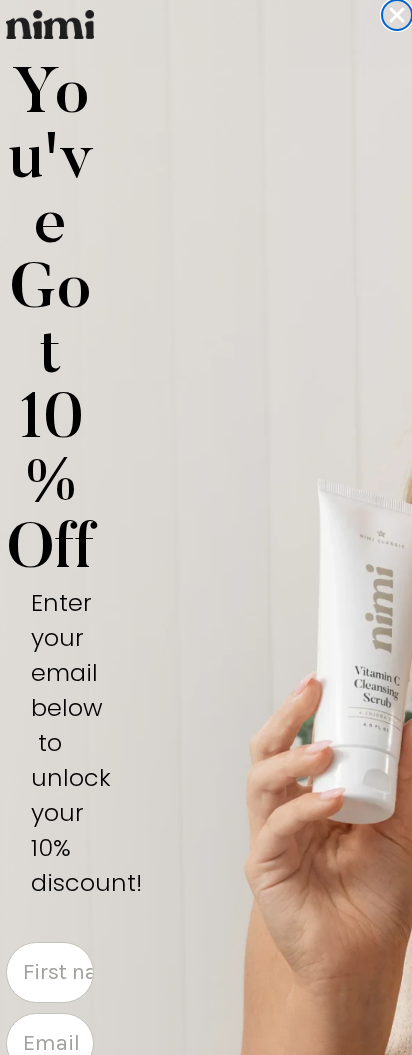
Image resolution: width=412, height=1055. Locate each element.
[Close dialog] (397, 15)
